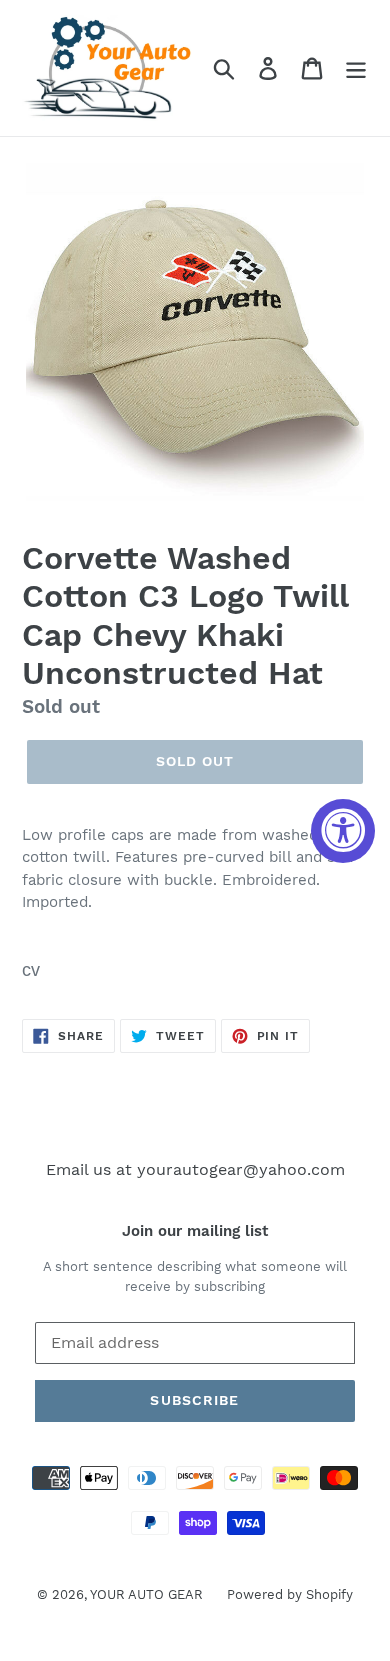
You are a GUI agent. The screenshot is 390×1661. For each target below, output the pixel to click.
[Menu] (356, 68)
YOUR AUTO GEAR (148, 1594)
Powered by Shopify (290, 1594)
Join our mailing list (195, 1231)
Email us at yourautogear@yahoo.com (195, 1169)
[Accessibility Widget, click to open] (343, 831)
